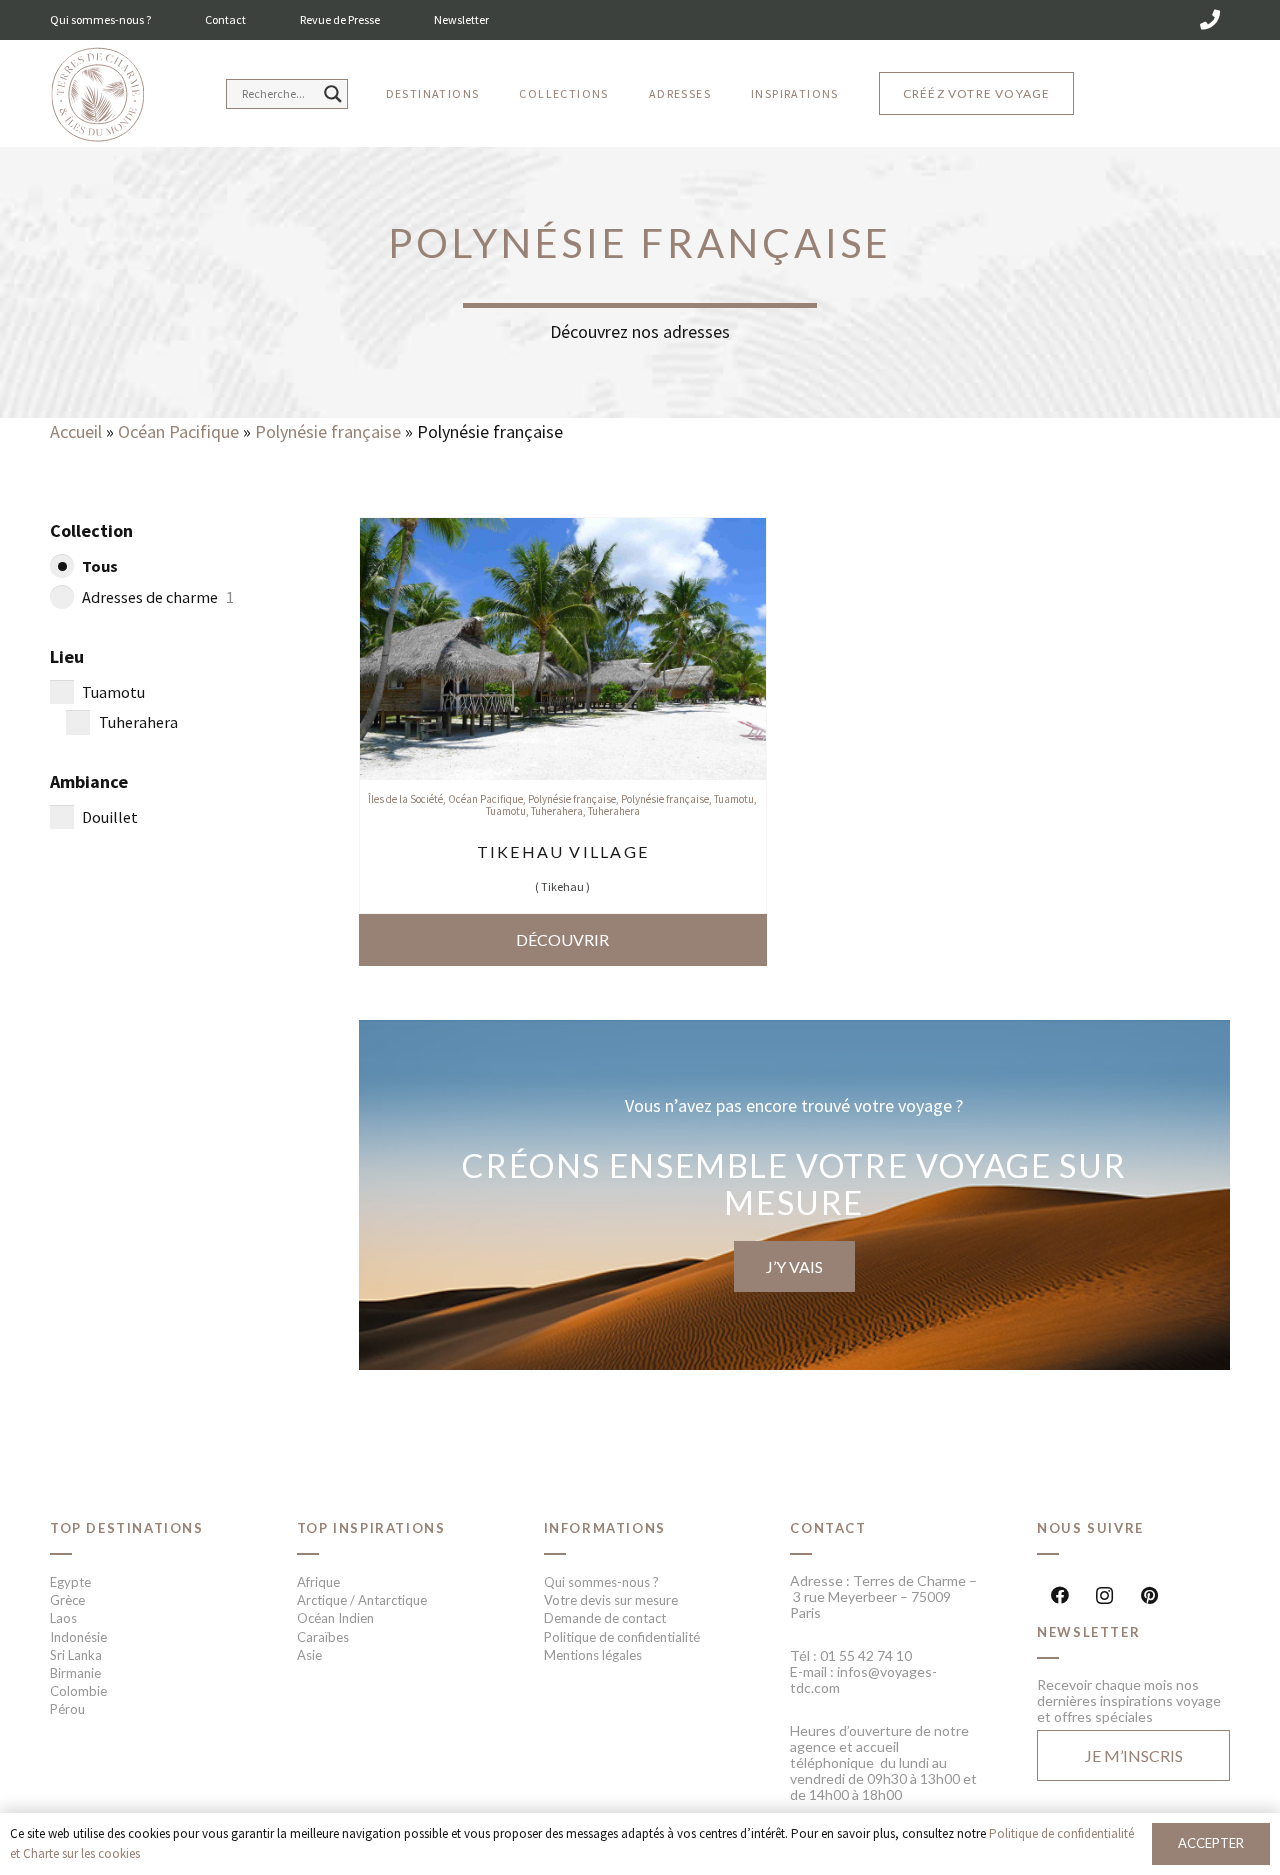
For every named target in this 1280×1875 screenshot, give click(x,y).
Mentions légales (593, 1655)
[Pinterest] (1149, 1595)
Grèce (67, 1600)
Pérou (67, 1709)
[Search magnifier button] (333, 94)
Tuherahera (557, 811)
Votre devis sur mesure (611, 1600)
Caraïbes (323, 1637)
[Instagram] (1104, 1595)
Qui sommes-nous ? (100, 19)
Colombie (78, 1691)
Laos (63, 1618)
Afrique (318, 1582)
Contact (225, 19)
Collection (91, 530)
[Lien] (97, 95)
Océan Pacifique (178, 431)
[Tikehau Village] (563, 531)
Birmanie (75, 1673)
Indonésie (78, 1637)
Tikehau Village (563, 851)
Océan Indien (335, 1618)
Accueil (76, 431)
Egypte (70, 1582)
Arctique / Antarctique (362, 1600)
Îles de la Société (405, 799)
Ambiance (89, 781)
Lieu (67, 656)
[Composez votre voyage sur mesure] (795, 1195)
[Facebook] (1059, 1595)
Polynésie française (328, 431)
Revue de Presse (340, 19)
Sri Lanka (76, 1655)
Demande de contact (605, 1618)
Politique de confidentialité (622, 1637)
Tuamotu (734, 799)
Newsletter (461, 19)
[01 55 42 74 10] (1210, 20)
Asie (309, 1655)
